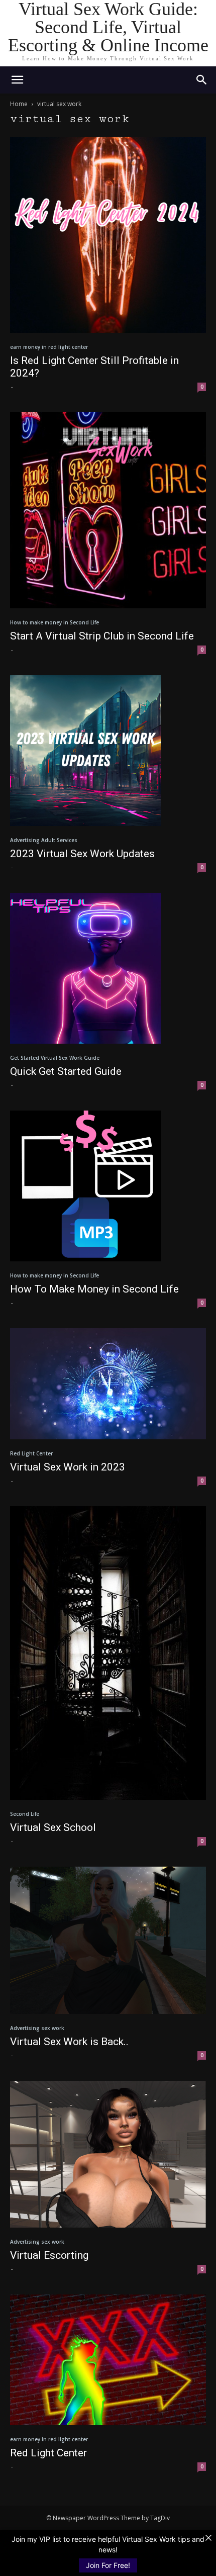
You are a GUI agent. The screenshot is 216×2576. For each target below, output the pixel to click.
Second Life (25, 1814)
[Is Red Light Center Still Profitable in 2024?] (108, 235)
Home (19, 104)
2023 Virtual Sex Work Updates (82, 854)
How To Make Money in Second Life (94, 1289)
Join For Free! (108, 2565)
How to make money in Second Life (55, 622)
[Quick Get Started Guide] (108, 968)
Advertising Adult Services (44, 840)
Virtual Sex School (53, 1827)
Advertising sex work (37, 2028)
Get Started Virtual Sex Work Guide (55, 1058)
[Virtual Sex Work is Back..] (108, 1940)
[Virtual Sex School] (108, 1653)
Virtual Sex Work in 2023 (68, 1467)
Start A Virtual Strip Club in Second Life (102, 636)
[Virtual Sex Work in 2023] (108, 1384)
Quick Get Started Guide (66, 1071)
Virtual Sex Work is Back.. (69, 2042)
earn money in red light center (49, 347)
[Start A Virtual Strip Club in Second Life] (108, 510)
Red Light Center (31, 1453)
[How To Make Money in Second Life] (108, 1186)
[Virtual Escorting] (108, 2154)
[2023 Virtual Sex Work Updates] (108, 751)
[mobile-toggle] (17, 80)
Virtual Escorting (49, 2255)
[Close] (208, 2538)
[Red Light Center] (108, 2360)
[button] (202, 80)
